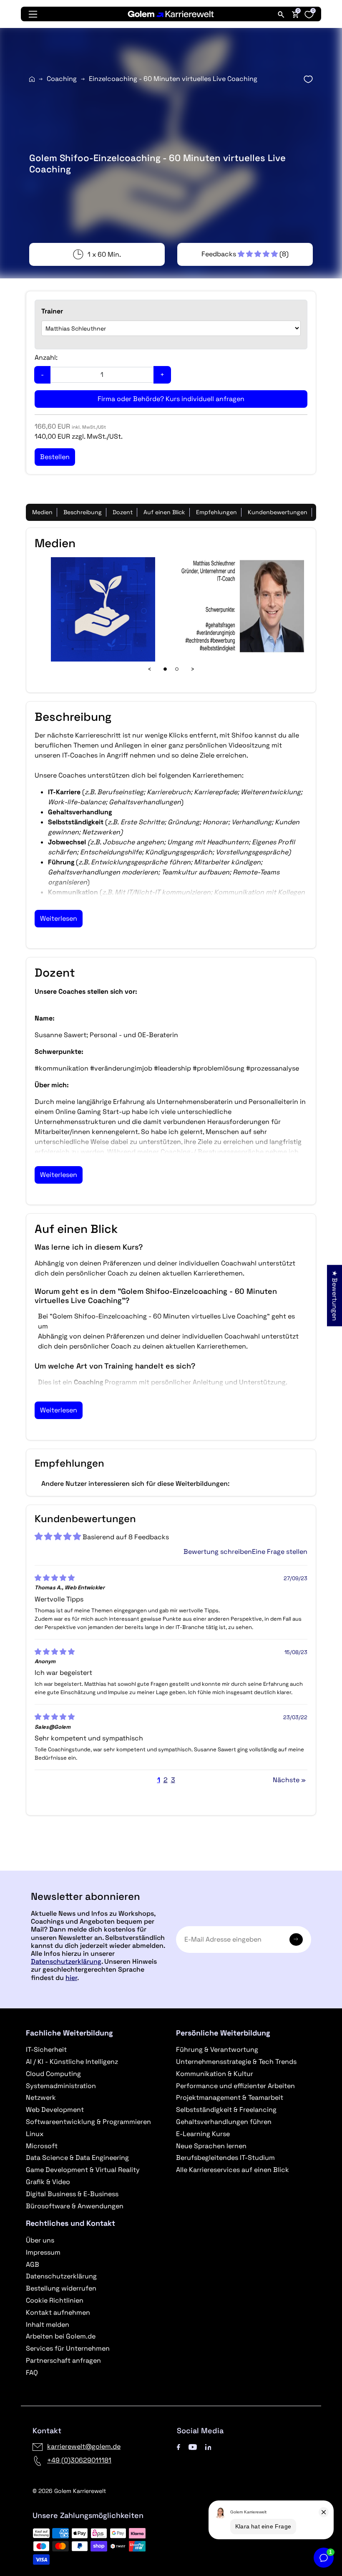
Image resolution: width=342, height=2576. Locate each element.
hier (71, 1978)
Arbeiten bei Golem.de (61, 2336)
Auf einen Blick (164, 512)
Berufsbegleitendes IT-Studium (225, 2158)
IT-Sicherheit (46, 2049)
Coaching (62, 79)
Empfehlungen (216, 512)
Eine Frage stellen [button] (280, 1552)
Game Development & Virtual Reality (83, 2170)
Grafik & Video (48, 2182)
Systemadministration (61, 2086)
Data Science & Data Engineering (77, 2158)
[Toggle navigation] (33, 14)
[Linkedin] (208, 2446)
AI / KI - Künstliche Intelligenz (72, 2062)
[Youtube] (193, 2446)
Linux (35, 2134)
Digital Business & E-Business (72, 2194)
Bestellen (171, 1867)
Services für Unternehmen (68, 2348)
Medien (42, 512)
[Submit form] (296, 1940)
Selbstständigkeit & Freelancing (226, 2110)
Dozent (123, 512)
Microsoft (42, 2146)
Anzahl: (46, 357)
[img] (55, 1578)
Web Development (55, 2110)
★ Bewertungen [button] (335, 1296)
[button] (240, 254)
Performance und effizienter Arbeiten (235, 2086)
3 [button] (173, 1780)
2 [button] (166, 1780)
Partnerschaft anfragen (63, 2360)
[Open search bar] (281, 14)
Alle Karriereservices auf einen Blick (233, 2170)
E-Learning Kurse (203, 2134)
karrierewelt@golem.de (84, 2446)
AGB (33, 2264)
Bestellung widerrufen (61, 2288)
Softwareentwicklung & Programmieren (88, 2122)
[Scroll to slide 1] (165, 669)
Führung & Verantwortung (217, 2049)
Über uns (40, 2240)
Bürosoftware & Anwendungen (75, 2206)
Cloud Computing (53, 2074)
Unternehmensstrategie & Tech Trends (236, 2062)
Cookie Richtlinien (55, 2300)
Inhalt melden (48, 2325)
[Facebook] (179, 2446)
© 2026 (69, 2491)
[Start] (32, 79)
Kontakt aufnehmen (58, 2312)
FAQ (32, 2373)
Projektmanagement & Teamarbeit (230, 2097)
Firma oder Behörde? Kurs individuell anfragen (171, 399)
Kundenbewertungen (278, 512)
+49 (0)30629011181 (79, 2460)
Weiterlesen (59, 918)
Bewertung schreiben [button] (218, 1552)
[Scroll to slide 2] (177, 669)
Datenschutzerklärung (66, 1961)
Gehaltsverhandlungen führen (224, 2122)
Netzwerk (41, 2097)
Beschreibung (83, 512)
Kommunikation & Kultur (215, 2074)
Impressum (43, 2252)
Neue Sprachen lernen (211, 2146)
